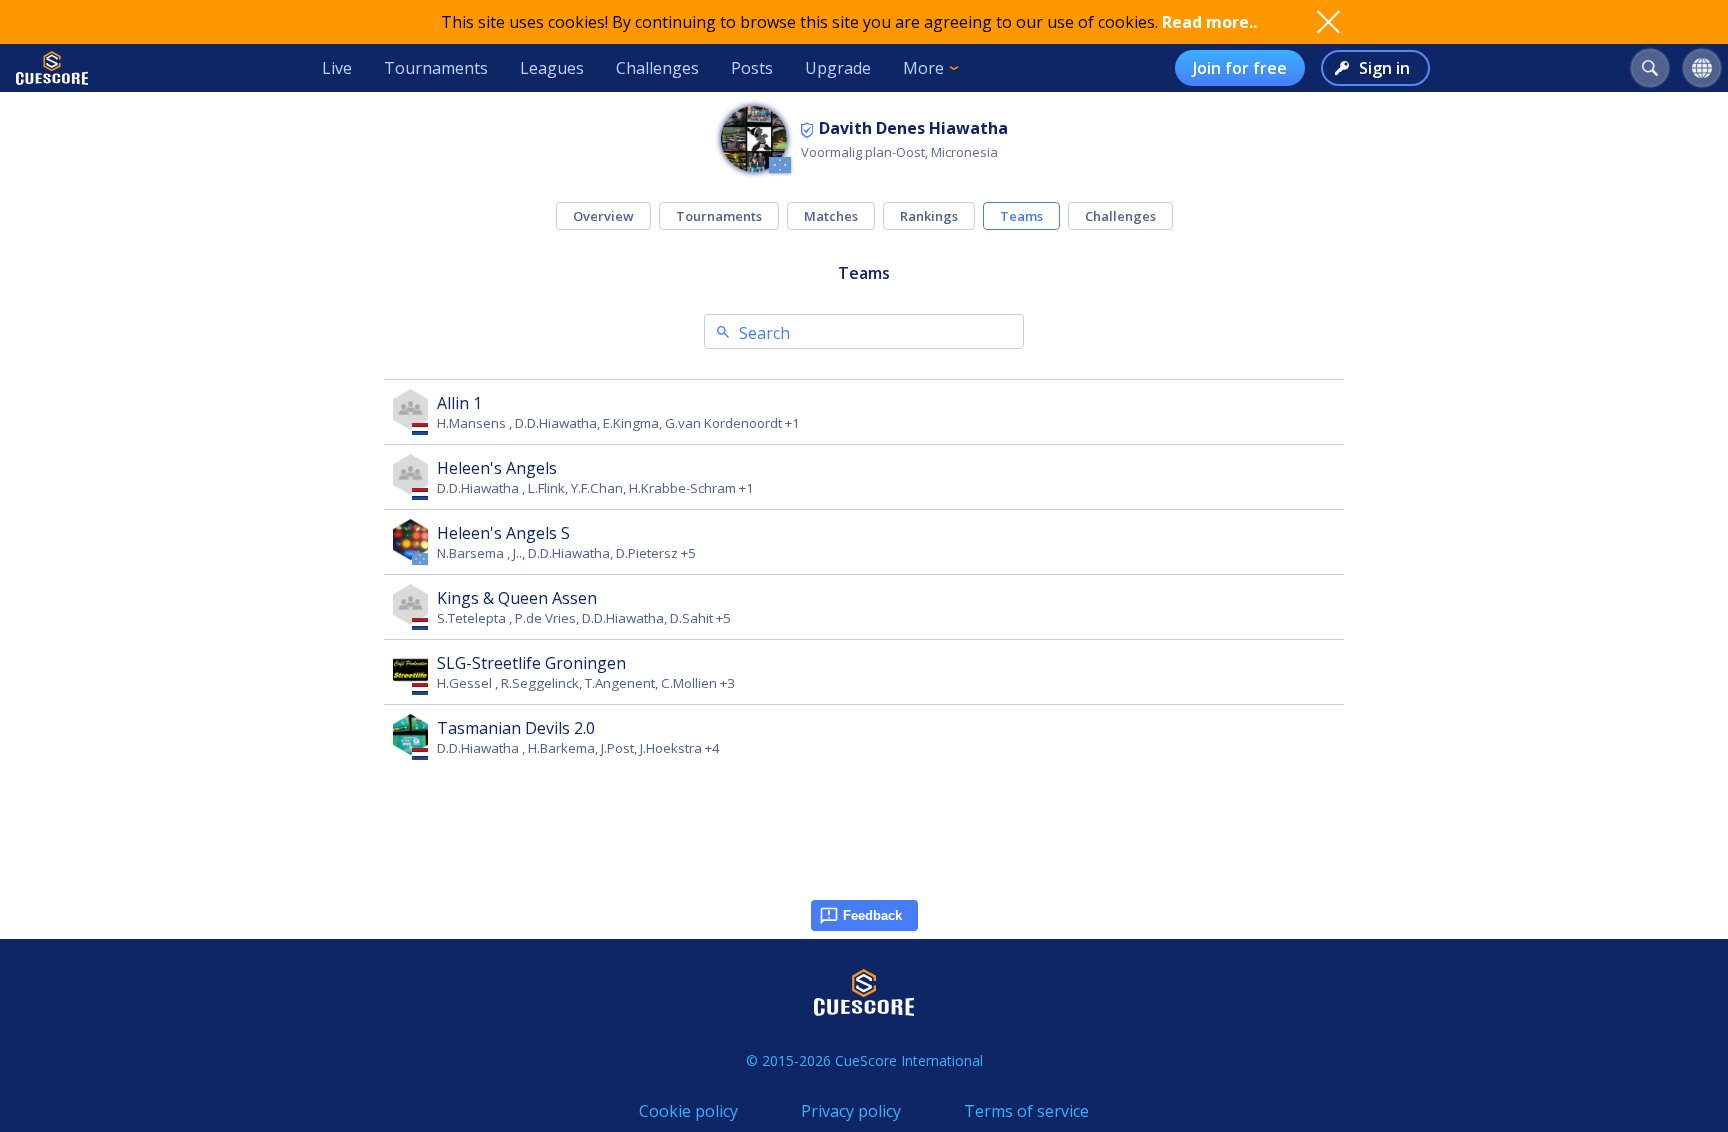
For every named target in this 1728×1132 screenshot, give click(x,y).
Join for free (1240, 68)
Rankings (929, 216)
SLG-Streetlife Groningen (531, 663)
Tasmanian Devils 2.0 (516, 728)
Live (337, 68)
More (923, 68)
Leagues (552, 68)
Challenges (657, 68)
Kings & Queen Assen (517, 598)
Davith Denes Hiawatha (913, 128)
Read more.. (1209, 22)
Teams (1021, 216)
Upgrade (838, 68)
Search (764, 333)
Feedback (872, 915)
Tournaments (436, 68)
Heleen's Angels (497, 468)
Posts (752, 68)
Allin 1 (459, 403)
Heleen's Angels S (503, 533)
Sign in (1384, 68)
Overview (603, 216)
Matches (831, 216)
